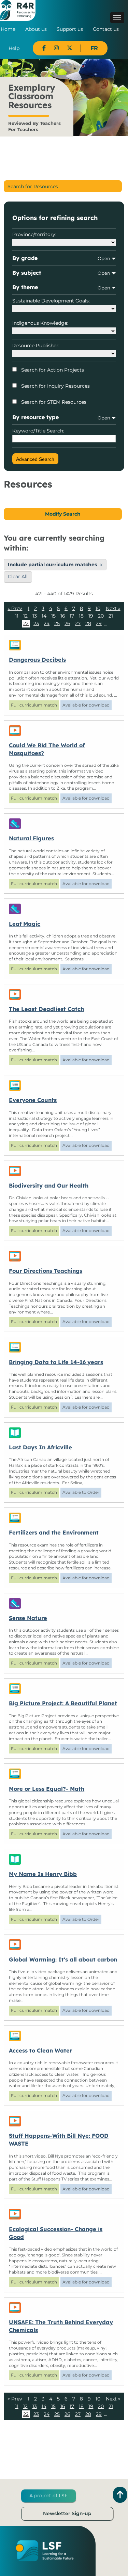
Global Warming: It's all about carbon (63, 1959)
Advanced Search (35, 459)
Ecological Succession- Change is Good (56, 2233)
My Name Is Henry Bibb (43, 1874)
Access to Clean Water (40, 2050)
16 (63, 616)
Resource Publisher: (36, 346)
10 (98, 608)
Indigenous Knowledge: (40, 323)
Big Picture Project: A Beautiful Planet (63, 1703)
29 (99, 623)
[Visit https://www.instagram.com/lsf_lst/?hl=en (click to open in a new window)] (56, 48)
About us (36, 29)
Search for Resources (33, 186)
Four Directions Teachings (46, 1271)
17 (72, 616)
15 (53, 616)
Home (8, 29)
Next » (113, 609)
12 (25, 616)
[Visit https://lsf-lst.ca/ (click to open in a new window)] (45, 2550)
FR (94, 48)
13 (35, 616)
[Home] (18, 10)
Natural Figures (31, 838)
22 (26, 623)
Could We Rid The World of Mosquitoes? (47, 749)
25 (57, 623)
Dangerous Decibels (37, 660)
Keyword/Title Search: (38, 431)
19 (91, 616)
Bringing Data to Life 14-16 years (56, 1362)
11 (17, 616)
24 (47, 623)
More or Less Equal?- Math (47, 1789)
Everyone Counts (33, 1100)
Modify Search (63, 514)
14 (44, 616)
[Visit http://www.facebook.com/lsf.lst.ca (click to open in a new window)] (44, 48)
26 (67, 623)
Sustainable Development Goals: (51, 301)
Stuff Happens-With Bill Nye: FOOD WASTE (59, 2140)
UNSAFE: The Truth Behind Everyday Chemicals (61, 2326)
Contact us (106, 29)
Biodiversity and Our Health (49, 1186)
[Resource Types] (64, 645)
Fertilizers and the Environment (54, 1532)
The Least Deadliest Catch (46, 1009)
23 (36, 623)
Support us (70, 29)
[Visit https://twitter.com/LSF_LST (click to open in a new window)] (70, 48)
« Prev (15, 609)
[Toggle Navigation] (117, 18)
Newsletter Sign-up (67, 2513)
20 (101, 616)
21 (111, 616)
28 (88, 623)
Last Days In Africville (40, 1447)
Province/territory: (34, 234)
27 (78, 623)
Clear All (18, 577)
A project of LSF (48, 2496)
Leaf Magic (25, 924)
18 (81, 616)
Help (14, 48)
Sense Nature (28, 1618)
